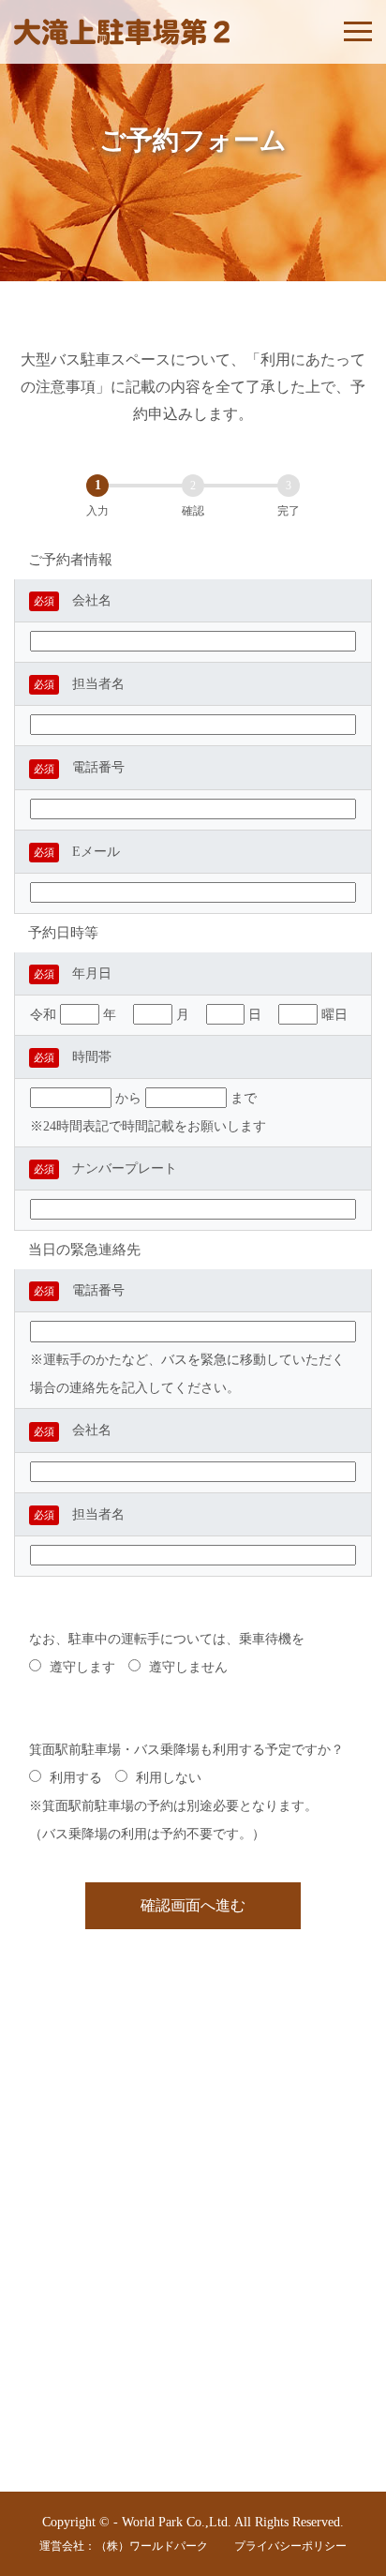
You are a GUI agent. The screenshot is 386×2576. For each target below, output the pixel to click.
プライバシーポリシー (290, 2546)
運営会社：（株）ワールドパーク (124, 2546)
